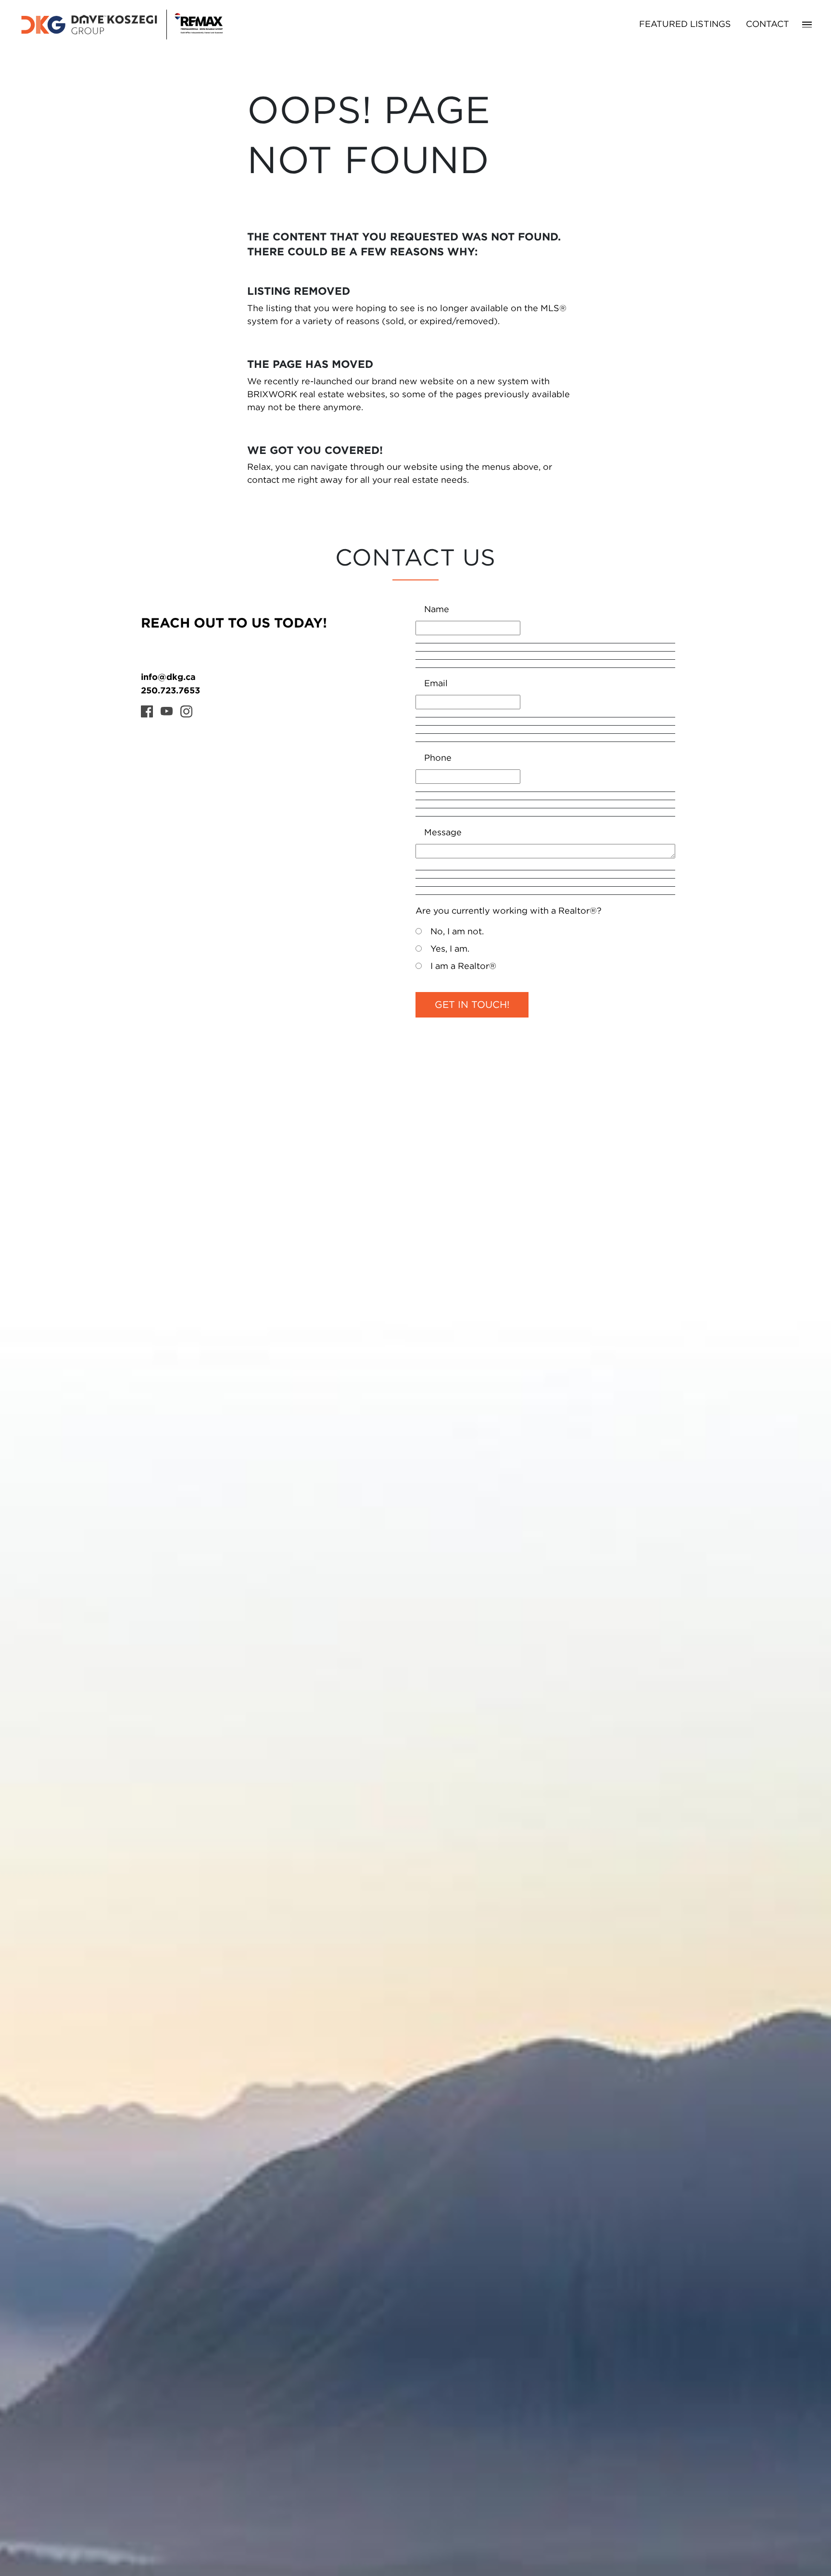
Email (436, 684)
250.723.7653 (170, 690)
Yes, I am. (450, 949)
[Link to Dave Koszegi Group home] (121, 25)
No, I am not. (457, 932)
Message (443, 833)
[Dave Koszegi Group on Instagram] (186, 711)
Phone (438, 758)
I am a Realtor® (463, 967)
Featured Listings (685, 25)
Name (437, 610)
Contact (768, 25)
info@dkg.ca (168, 677)
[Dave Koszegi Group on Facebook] (147, 711)
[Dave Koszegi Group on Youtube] (167, 711)
